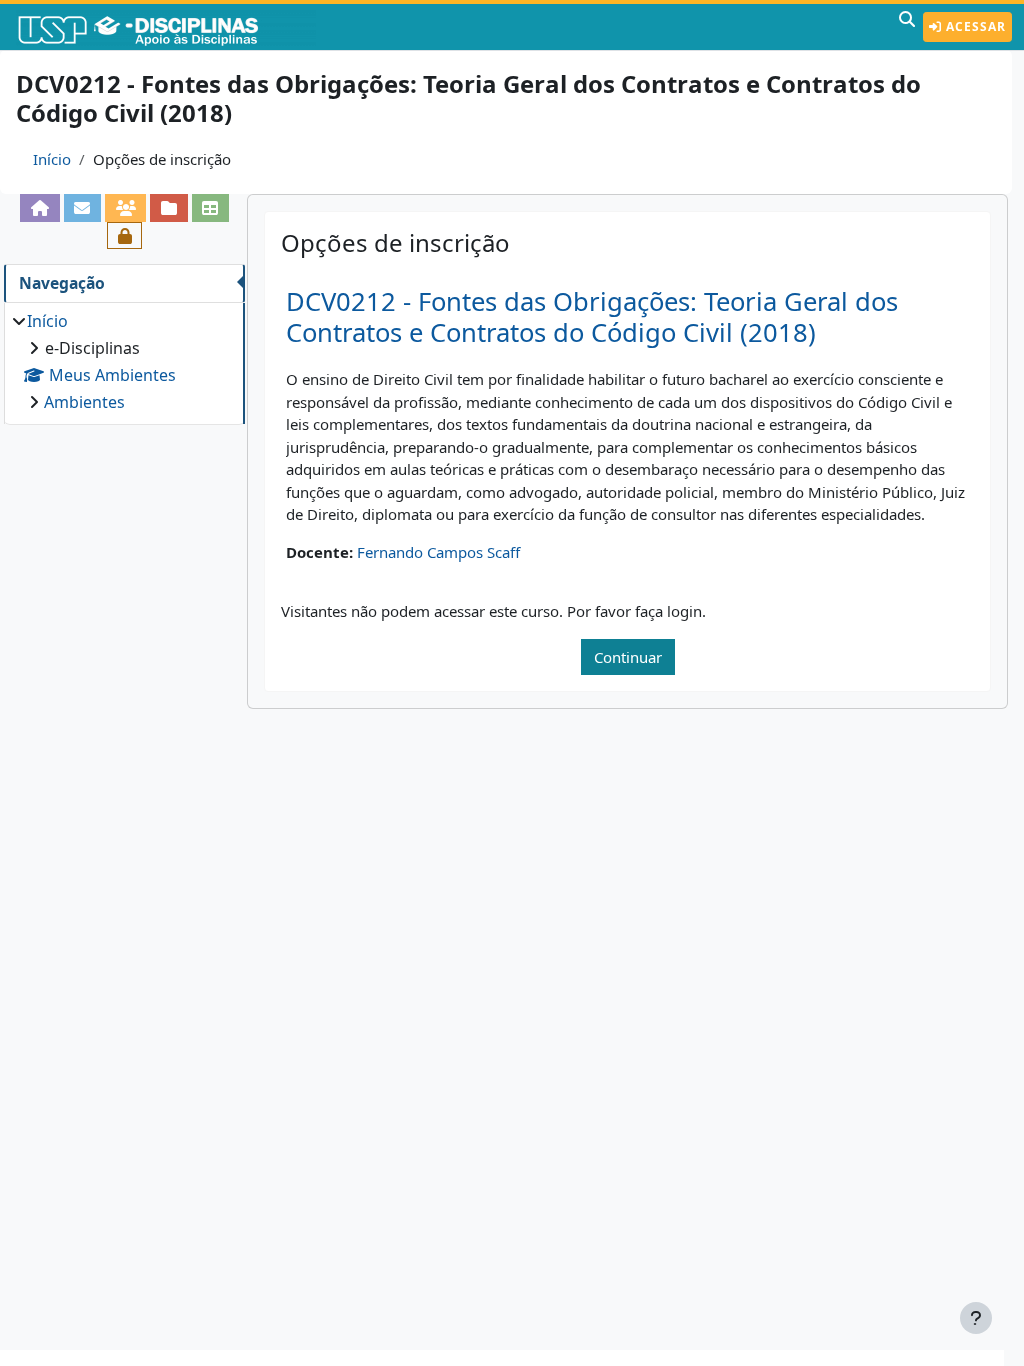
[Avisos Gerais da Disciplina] (82, 208)
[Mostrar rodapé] (976, 1318)
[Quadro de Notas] (210, 208)
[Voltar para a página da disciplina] (39, 208)
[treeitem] (124, 361)
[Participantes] (125, 208)
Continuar (628, 657)
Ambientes (84, 402)
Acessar (974, 26)
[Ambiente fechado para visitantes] (124, 236)
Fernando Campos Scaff (438, 552)
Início (52, 159)
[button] (907, 27)
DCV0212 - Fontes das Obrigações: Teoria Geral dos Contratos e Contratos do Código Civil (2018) (592, 317)
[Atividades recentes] (168, 208)
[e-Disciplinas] (168, 27)
